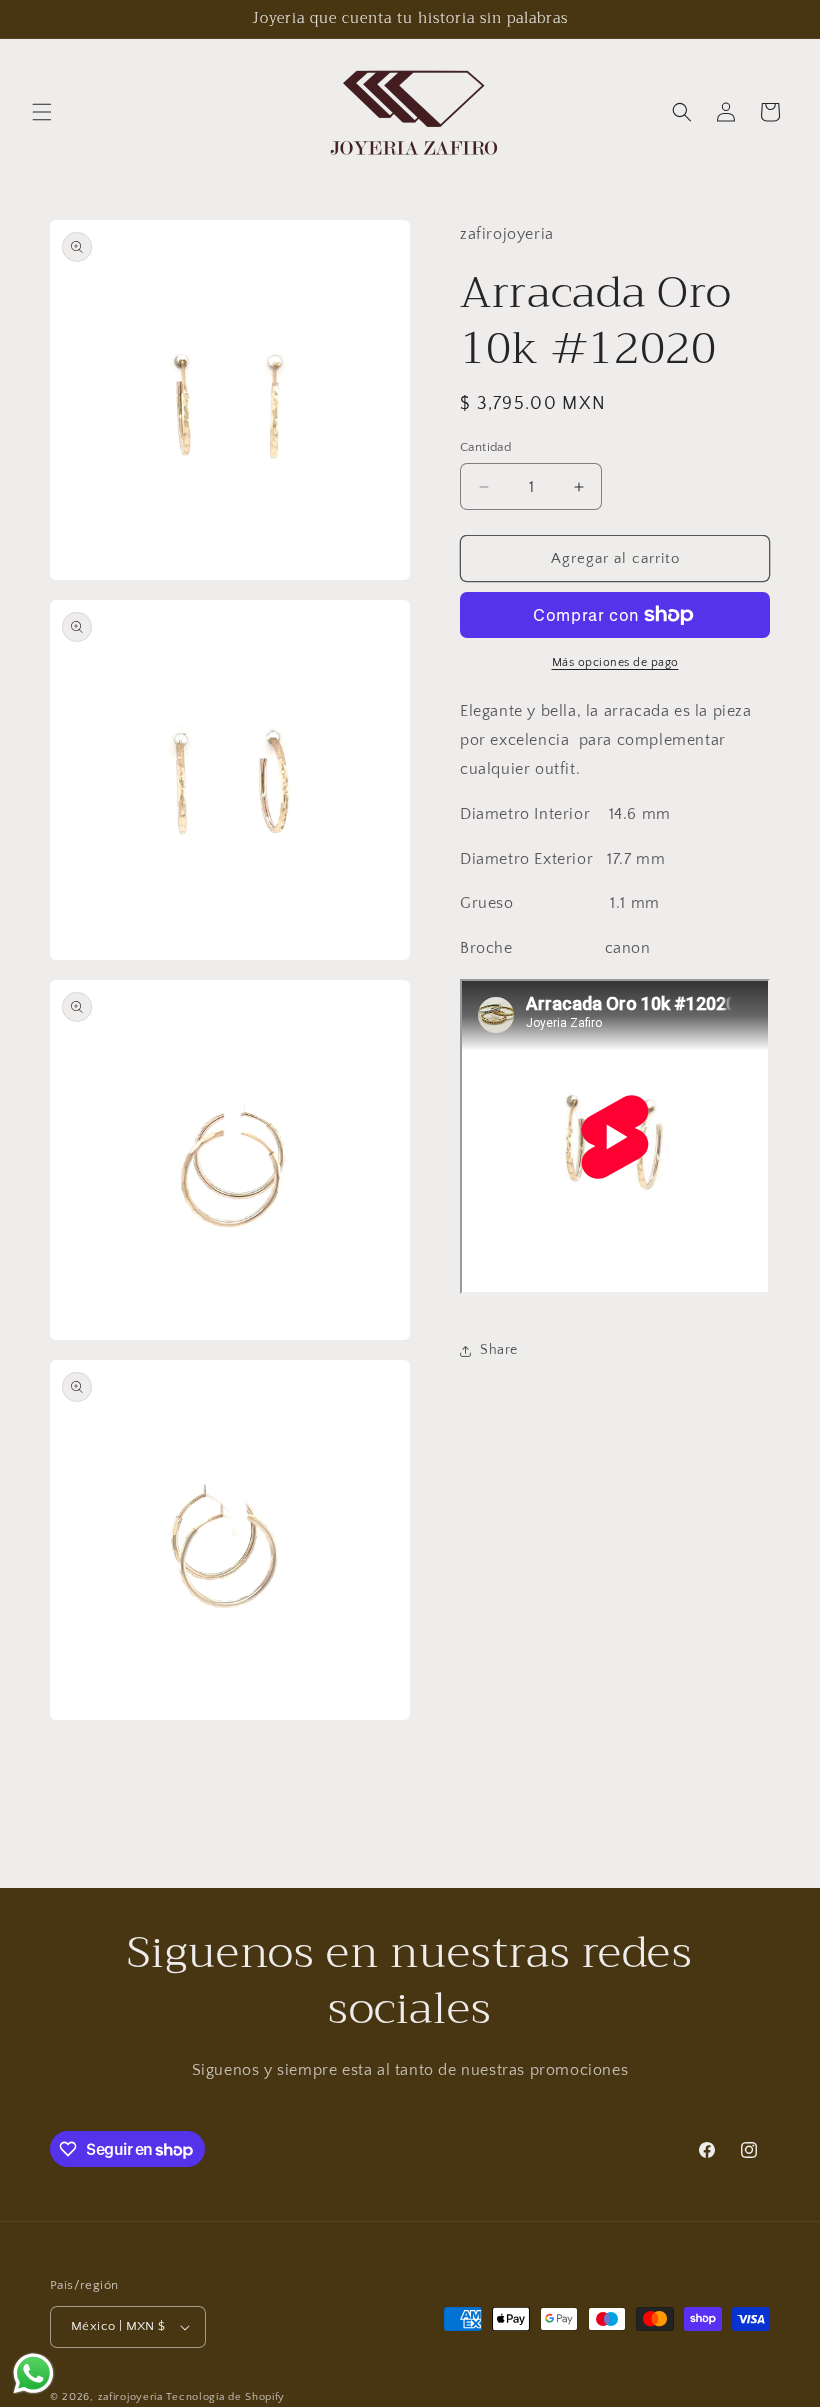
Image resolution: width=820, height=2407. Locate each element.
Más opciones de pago (615, 662)
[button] (42, 112)
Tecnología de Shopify (225, 2397)
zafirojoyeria (130, 2397)
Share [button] (499, 1350)
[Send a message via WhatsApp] (33, 2373)
